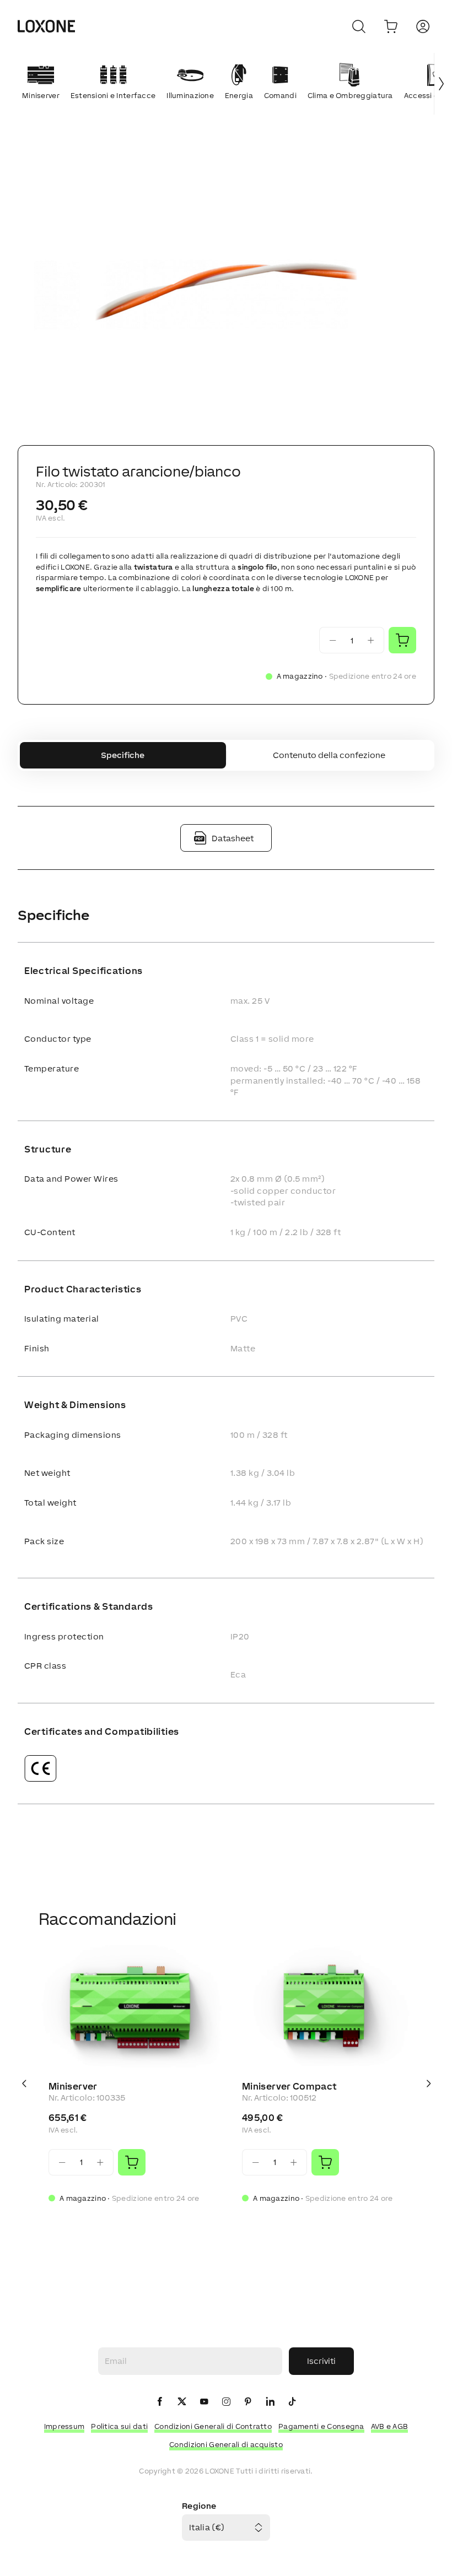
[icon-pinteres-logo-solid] (248, 2402)
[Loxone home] (46, 26)
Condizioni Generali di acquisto (226, 2445)
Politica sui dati (119, 2426)
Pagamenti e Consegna (321, 2426)
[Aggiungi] (132, 2162)
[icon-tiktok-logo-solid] (292, 2402)
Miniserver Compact (289, 2086)
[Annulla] (359, 26)
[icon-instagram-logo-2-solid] (226, 2402)
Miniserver (73, 2086)
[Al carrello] (391, 26)
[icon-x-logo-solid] (182, 2402)
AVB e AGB (390, 2426)
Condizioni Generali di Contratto (213, 2426)
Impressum (64, 2426)
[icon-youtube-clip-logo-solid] (204, 2402)
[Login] (423, 26)
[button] (226, 289)
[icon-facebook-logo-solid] (160, 2402)
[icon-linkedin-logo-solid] (270, 2402)
